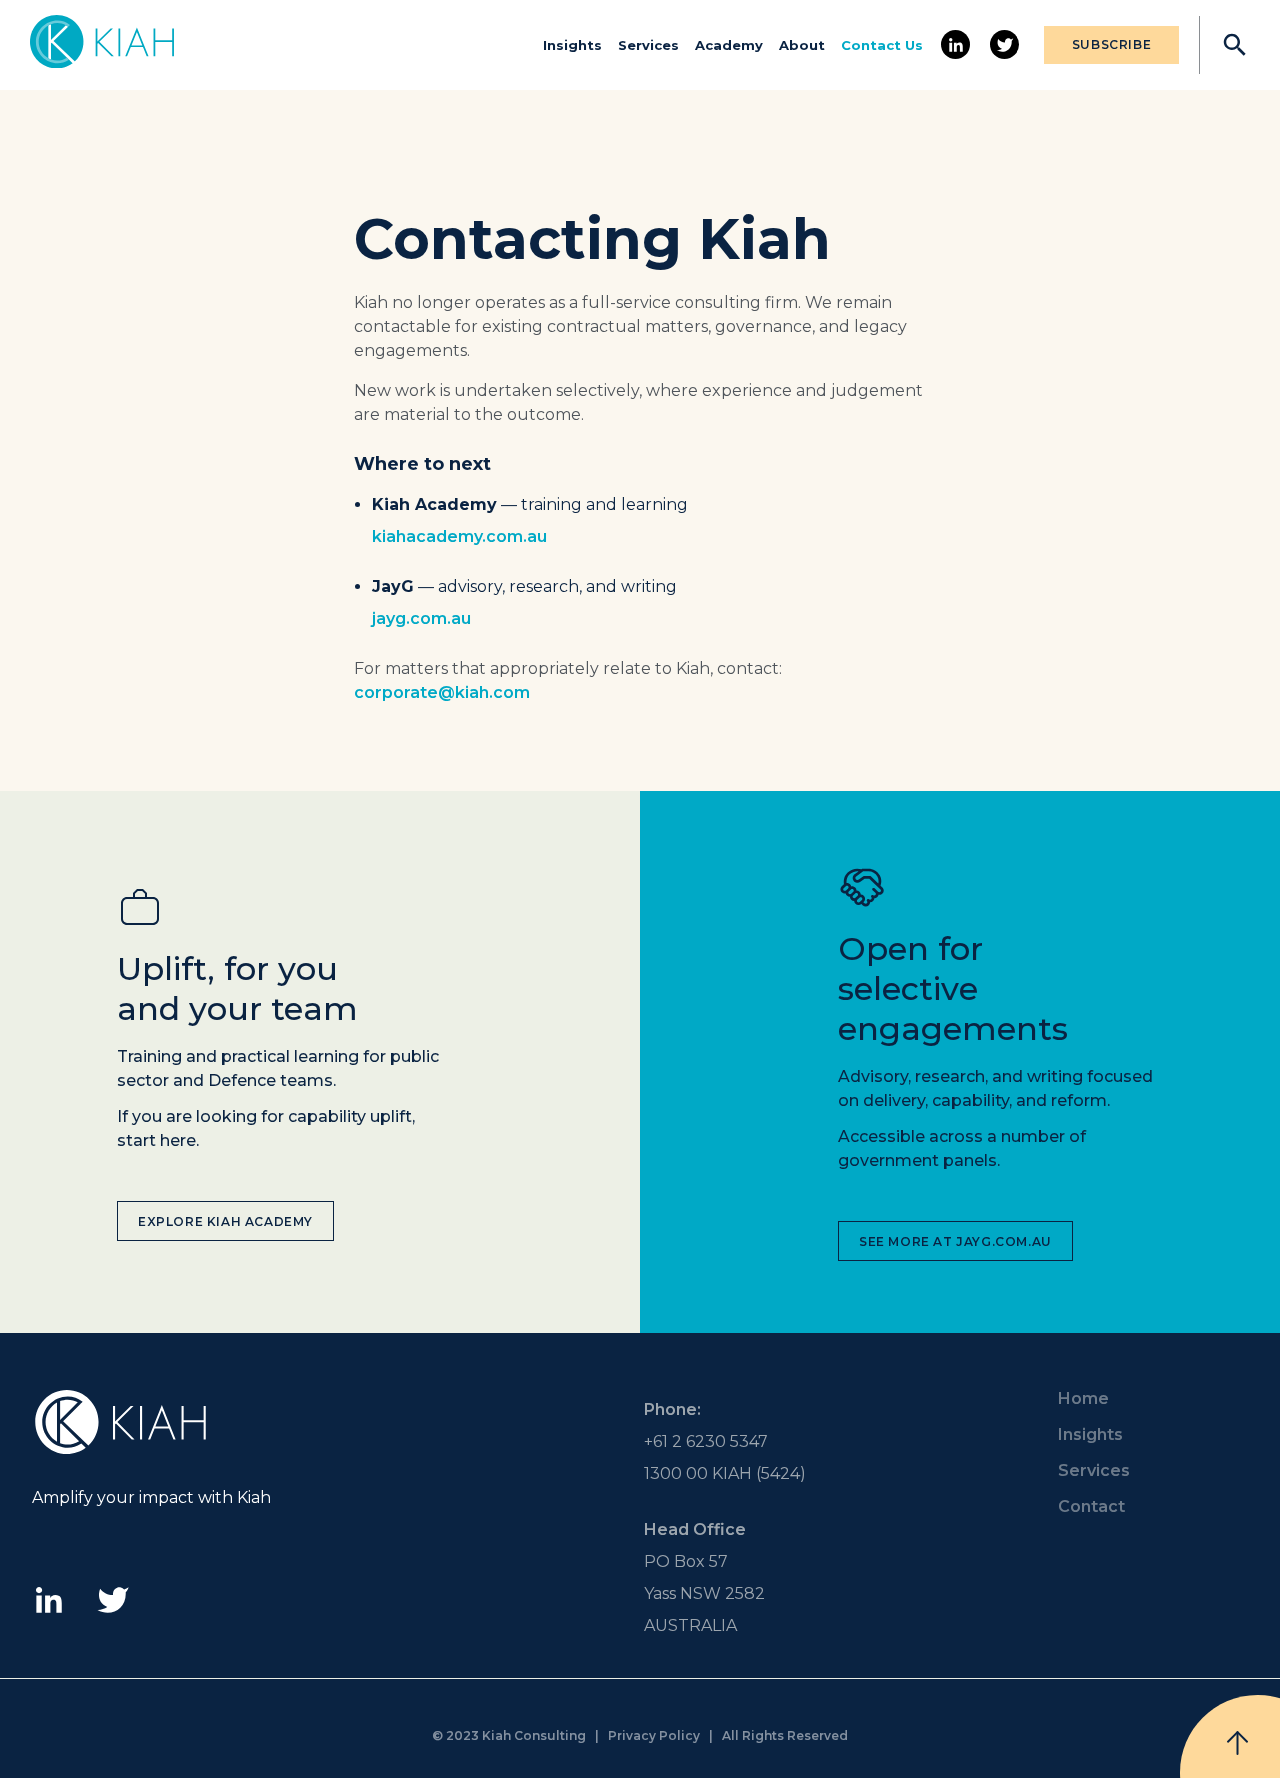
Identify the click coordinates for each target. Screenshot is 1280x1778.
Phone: (672, 1409)
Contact (1091, 1506)
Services (648, 45)
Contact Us (882, 45)
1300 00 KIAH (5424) (725, 1473)
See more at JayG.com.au (955, 1241)
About (802, 45)
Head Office (695, 1529)
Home (1083, 1398)
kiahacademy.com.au (459, 536)
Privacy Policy (654, 1735)
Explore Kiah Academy (225, 1221)
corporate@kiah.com (442, 692)
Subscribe (1111, 44)
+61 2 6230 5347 (706, 1441)
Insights (572, 45)
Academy (729, 45)
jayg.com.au (421, 618)
